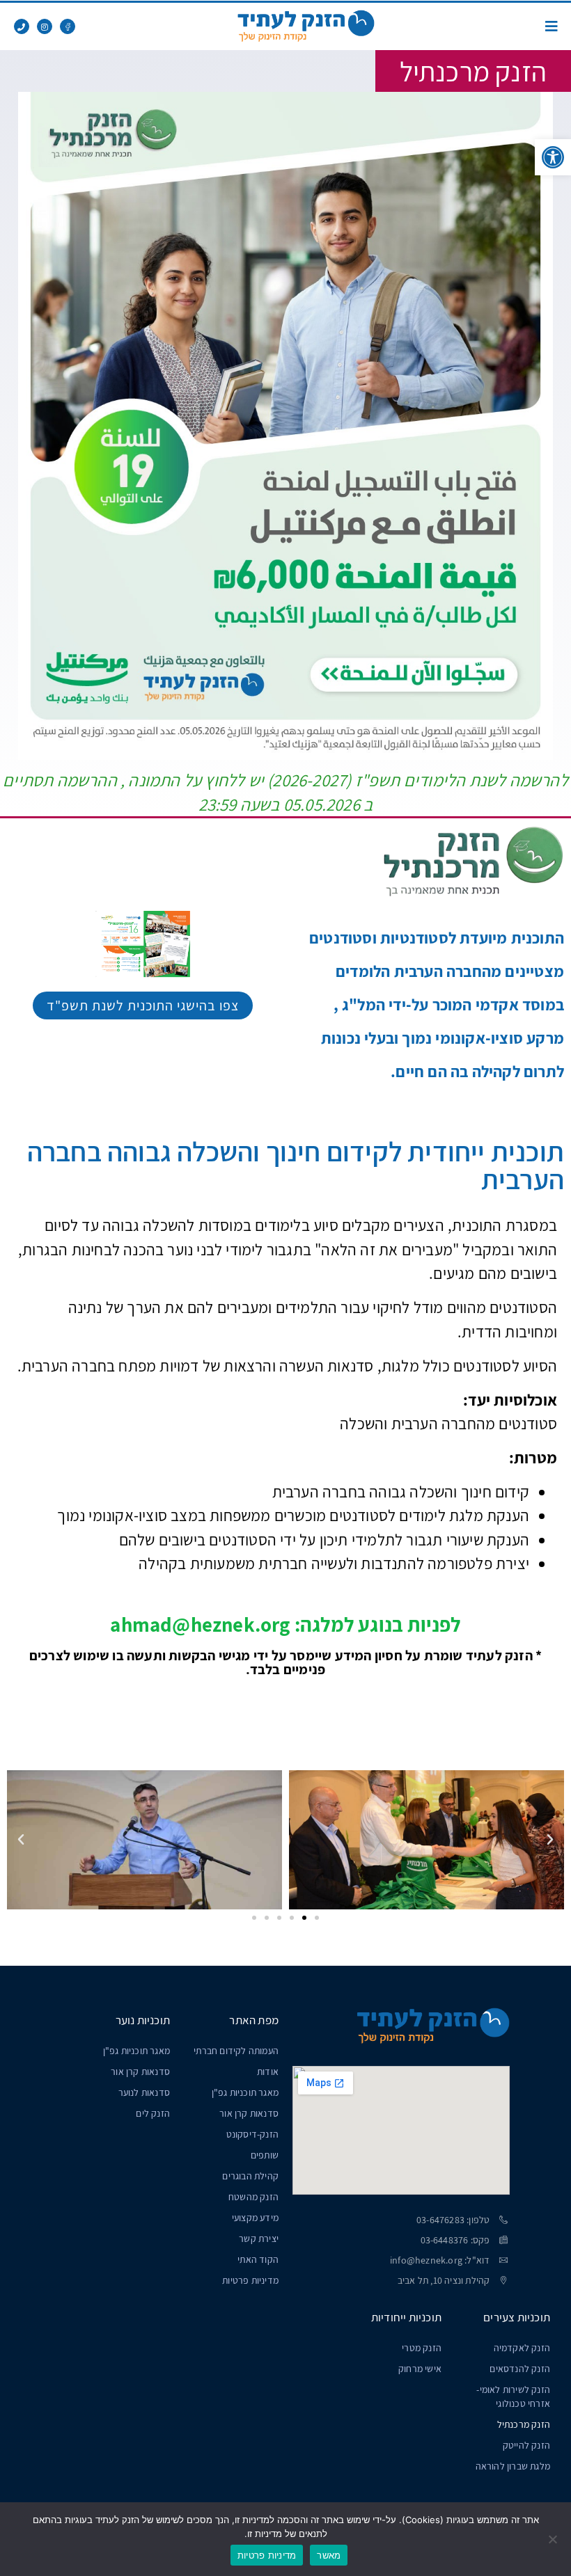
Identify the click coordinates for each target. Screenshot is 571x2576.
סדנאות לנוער (144, 2092)
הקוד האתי (258, 2259)
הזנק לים (153, 2113)
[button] (553, 157)
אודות (268, 2072)
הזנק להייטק (526, 2445)
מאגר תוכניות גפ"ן (245, 2092)
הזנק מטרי (422, 2348)
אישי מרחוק (420, 2369)
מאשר (329, 2555)
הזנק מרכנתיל (524, 2424)
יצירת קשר (259, 2239)
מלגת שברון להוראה (513, 2466)
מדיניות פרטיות (250, 2280)
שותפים (265, 2155)
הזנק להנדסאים (520, 2369)
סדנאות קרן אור (249, 2113)
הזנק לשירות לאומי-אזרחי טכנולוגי (513, 2396)
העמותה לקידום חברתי (236, 2051)
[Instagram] (45, 26)
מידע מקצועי (255, 2218)
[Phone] (22, 26)
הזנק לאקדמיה (522, 2348)
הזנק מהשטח (253, 2197)
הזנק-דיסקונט (252, 2134)
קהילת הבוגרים (250, 2176)
